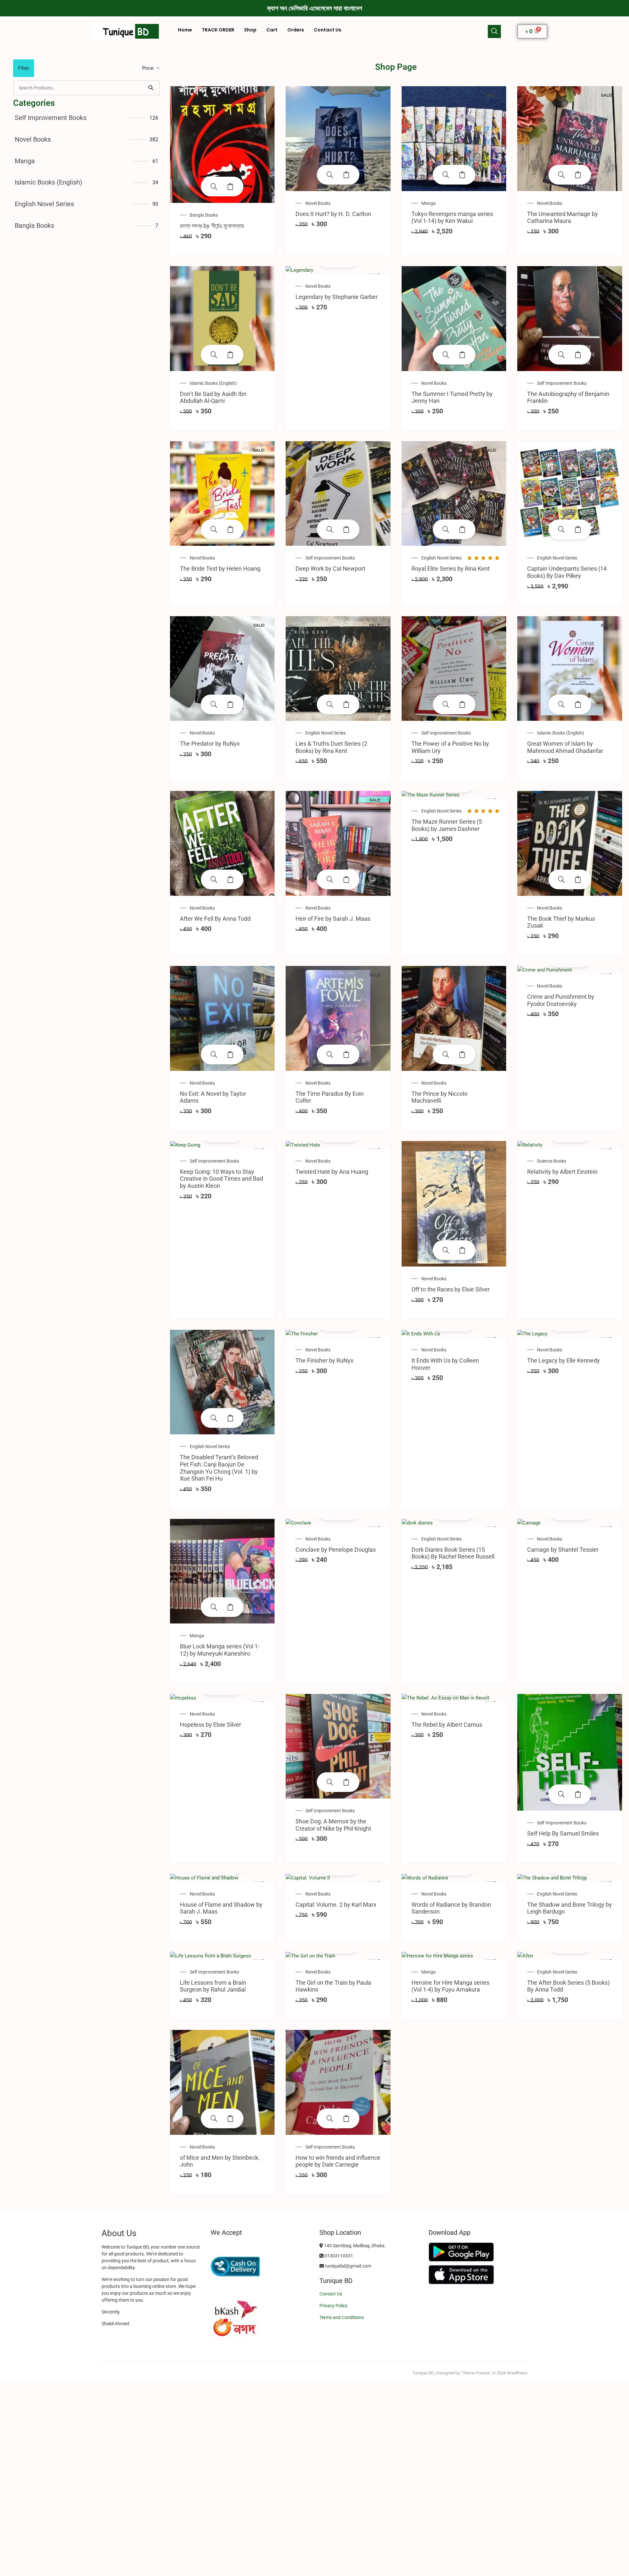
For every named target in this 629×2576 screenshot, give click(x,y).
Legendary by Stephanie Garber (337, 297)
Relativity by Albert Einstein (562, 1172)
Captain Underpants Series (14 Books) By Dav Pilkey (567, 572)
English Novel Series (44, 204)
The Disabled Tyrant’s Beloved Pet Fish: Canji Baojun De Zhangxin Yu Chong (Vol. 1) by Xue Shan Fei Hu (219, 1468)
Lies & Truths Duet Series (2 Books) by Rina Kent (331, 747)
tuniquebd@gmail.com (348, 2266)
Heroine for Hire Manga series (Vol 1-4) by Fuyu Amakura (450, 1986)
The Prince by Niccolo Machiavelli (439, 1097)
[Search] (151, 88)
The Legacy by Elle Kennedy (563, 1360)
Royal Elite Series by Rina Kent (451, 569)
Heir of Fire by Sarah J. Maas (333, 919)
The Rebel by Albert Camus (447, 1725)
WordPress (517, 2373)
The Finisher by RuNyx (324, 1360)
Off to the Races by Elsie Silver (451, 1289)
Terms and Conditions (342, 2317)
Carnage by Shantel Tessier (563, 1550)
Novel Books (33, 139)
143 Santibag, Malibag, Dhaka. (354, 2246)
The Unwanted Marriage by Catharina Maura (562, 217)
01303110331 (338, 2256)
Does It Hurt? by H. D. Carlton (333, 214)
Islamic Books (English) (48, 182)
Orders (296, 30)
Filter (24, 68)
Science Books (552, 1161)
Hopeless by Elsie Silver (210, 1725)
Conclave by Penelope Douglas (336, 1550)
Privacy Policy (334, 2306)
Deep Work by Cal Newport (330, 569)
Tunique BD (423, 2373)
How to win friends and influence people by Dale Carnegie (338, 2161)
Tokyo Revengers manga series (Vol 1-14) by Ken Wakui (452, 217)
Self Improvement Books (51, 118)
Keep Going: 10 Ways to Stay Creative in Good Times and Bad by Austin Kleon (221, 1179)
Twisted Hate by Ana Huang (332, 1172)
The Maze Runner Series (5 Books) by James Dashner (447, 825)
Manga (25, 161)
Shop (250, 30)
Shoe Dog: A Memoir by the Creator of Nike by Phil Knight (333, 1825)
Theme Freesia (476, 2373)
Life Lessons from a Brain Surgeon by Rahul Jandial (213, 1986)
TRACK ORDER (218, 30)
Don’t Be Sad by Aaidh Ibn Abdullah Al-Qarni (213, 397)
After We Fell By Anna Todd (215, 919)
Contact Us (328, 30)
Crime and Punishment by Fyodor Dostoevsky (561, 1000)
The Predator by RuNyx (210, 744)
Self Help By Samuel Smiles (563, 1833)
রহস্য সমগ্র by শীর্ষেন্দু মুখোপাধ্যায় (212, 226)
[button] (494, 31)
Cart (272, 30)
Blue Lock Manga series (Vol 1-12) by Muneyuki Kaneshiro (220, 1650)
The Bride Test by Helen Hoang (220, 569)
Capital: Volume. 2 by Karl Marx (336, 1905)
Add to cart (230, 187)
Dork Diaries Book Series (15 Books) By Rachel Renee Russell (453, 1553)
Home (185, 30)
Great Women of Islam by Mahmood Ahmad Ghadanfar (565, 747)
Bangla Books (34, 226)
